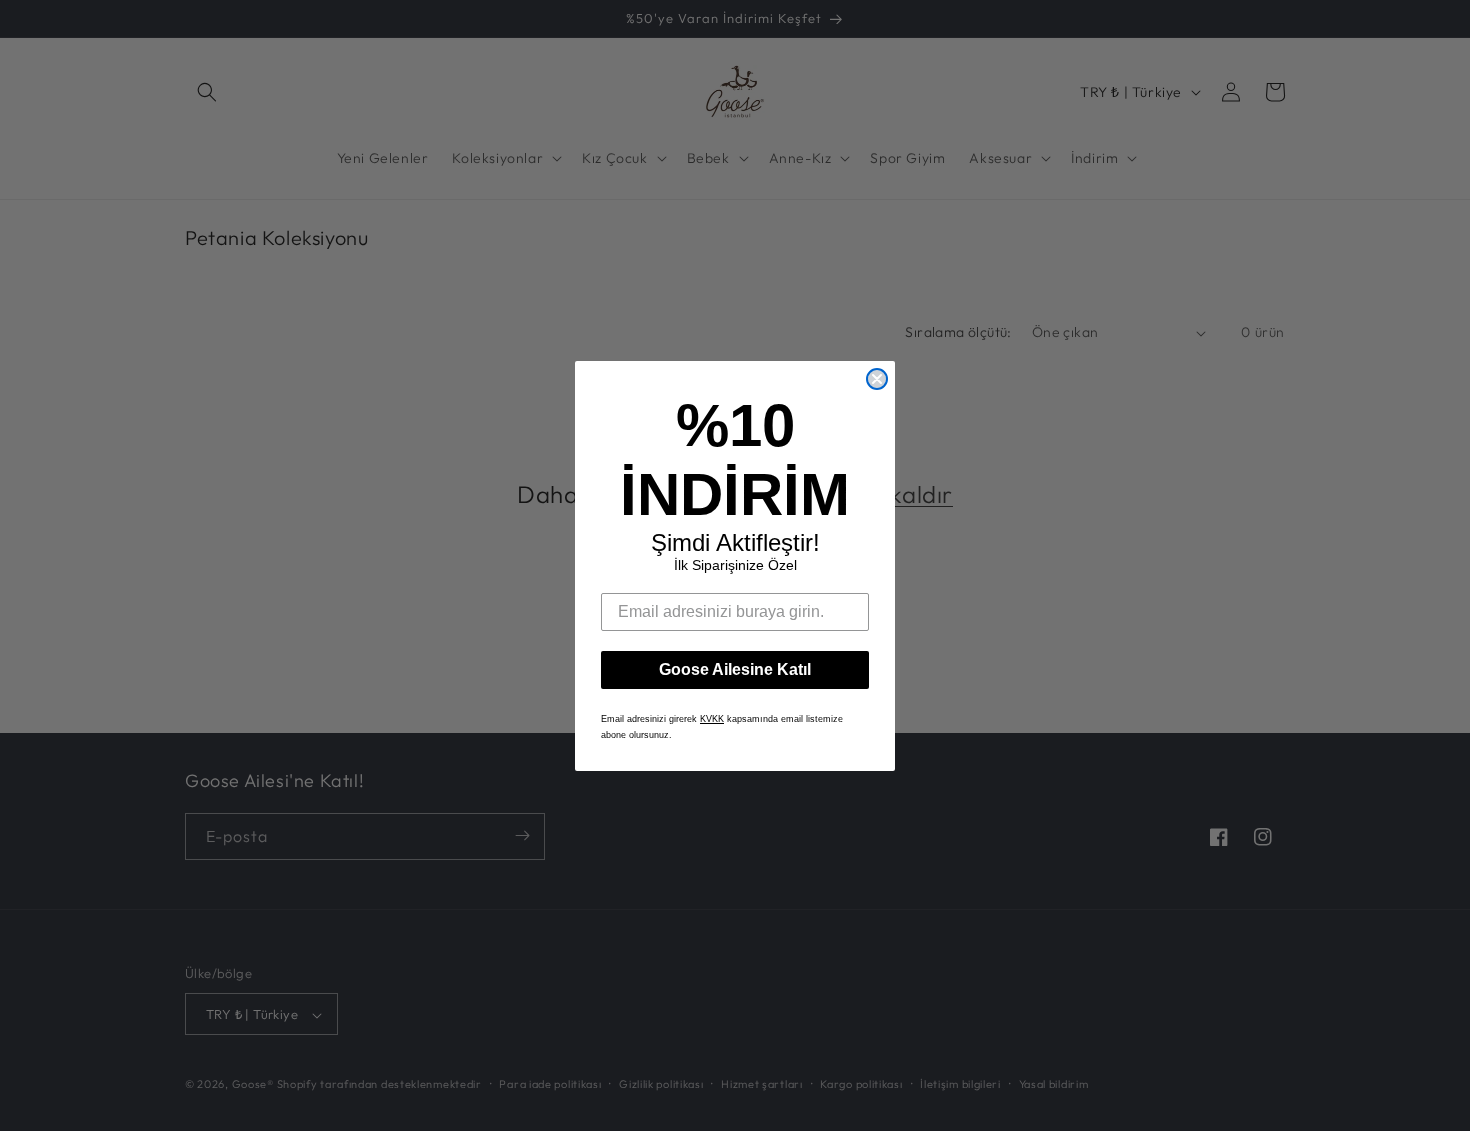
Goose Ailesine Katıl (735, 669)
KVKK (712, 719)
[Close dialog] (877, 379)
